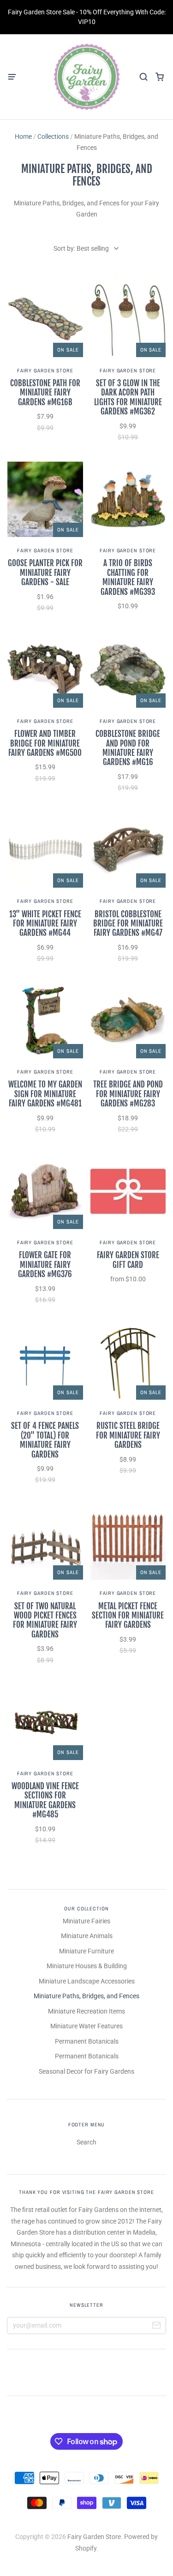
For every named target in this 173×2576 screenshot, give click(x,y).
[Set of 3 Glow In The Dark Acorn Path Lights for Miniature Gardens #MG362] (128, 319)
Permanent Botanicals (87, 2041)
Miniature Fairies (86, 1921)
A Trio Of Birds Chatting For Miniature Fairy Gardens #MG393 (128, 577)
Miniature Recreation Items (86, 2011)
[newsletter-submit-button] (156, 2327)
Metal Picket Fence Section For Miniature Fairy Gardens (128, 1616)
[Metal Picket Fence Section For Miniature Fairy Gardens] (128, 1542)
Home (23, 136)
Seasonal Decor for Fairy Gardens (86, 2071)
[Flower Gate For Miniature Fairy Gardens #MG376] (45, 1192)
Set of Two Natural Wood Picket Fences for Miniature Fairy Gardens (45, 1620)
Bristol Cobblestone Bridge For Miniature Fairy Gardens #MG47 (128, 924)
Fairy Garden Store (45, 371)
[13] (45, 850)
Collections (53, 136)
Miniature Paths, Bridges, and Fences (86, 1996)
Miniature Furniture (86, 1951)
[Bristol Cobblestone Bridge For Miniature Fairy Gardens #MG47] (128, 850)
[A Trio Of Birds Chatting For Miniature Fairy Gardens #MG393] (128, 500)
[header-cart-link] (159, 77)
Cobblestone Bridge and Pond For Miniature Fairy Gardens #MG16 (128, 748)
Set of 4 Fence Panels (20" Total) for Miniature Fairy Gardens (45, 1440)
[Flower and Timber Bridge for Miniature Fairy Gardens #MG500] (45, 670)
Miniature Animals (87, 1936)
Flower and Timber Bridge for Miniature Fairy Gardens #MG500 (45, 743)
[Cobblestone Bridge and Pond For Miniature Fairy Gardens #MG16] (128, 670)
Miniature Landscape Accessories (87, 1981)
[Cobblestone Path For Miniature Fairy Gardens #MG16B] (45, 319)
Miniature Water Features (86, 2026)
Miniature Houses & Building (87, 1966)
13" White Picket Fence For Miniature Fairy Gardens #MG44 (45, 924)
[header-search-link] (143, 77)
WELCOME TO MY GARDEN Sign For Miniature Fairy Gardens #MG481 (45, 1094)
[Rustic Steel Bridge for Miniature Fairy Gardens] (128, 1362)
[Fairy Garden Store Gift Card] (128, 1192)
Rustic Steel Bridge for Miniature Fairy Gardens (128, 1435)
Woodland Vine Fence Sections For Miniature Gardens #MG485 (45, 1800)
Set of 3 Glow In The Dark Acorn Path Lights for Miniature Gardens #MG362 (128, 397)
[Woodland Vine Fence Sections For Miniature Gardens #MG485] (45, 1722)
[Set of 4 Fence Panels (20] (45, 1362)
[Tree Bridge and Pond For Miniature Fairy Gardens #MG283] (128, 1021)
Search (86, 2142)
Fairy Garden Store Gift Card (128, 1260)
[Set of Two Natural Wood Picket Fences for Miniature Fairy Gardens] (45, 1542)
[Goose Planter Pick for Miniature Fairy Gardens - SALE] (45, 500)
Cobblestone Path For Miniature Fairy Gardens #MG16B (45, 393)
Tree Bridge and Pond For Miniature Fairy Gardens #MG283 (128, 1094)
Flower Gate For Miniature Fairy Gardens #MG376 (45, 1265)
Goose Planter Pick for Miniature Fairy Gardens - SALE (45, 573)
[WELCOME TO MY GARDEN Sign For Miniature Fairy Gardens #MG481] (45, 1021)
